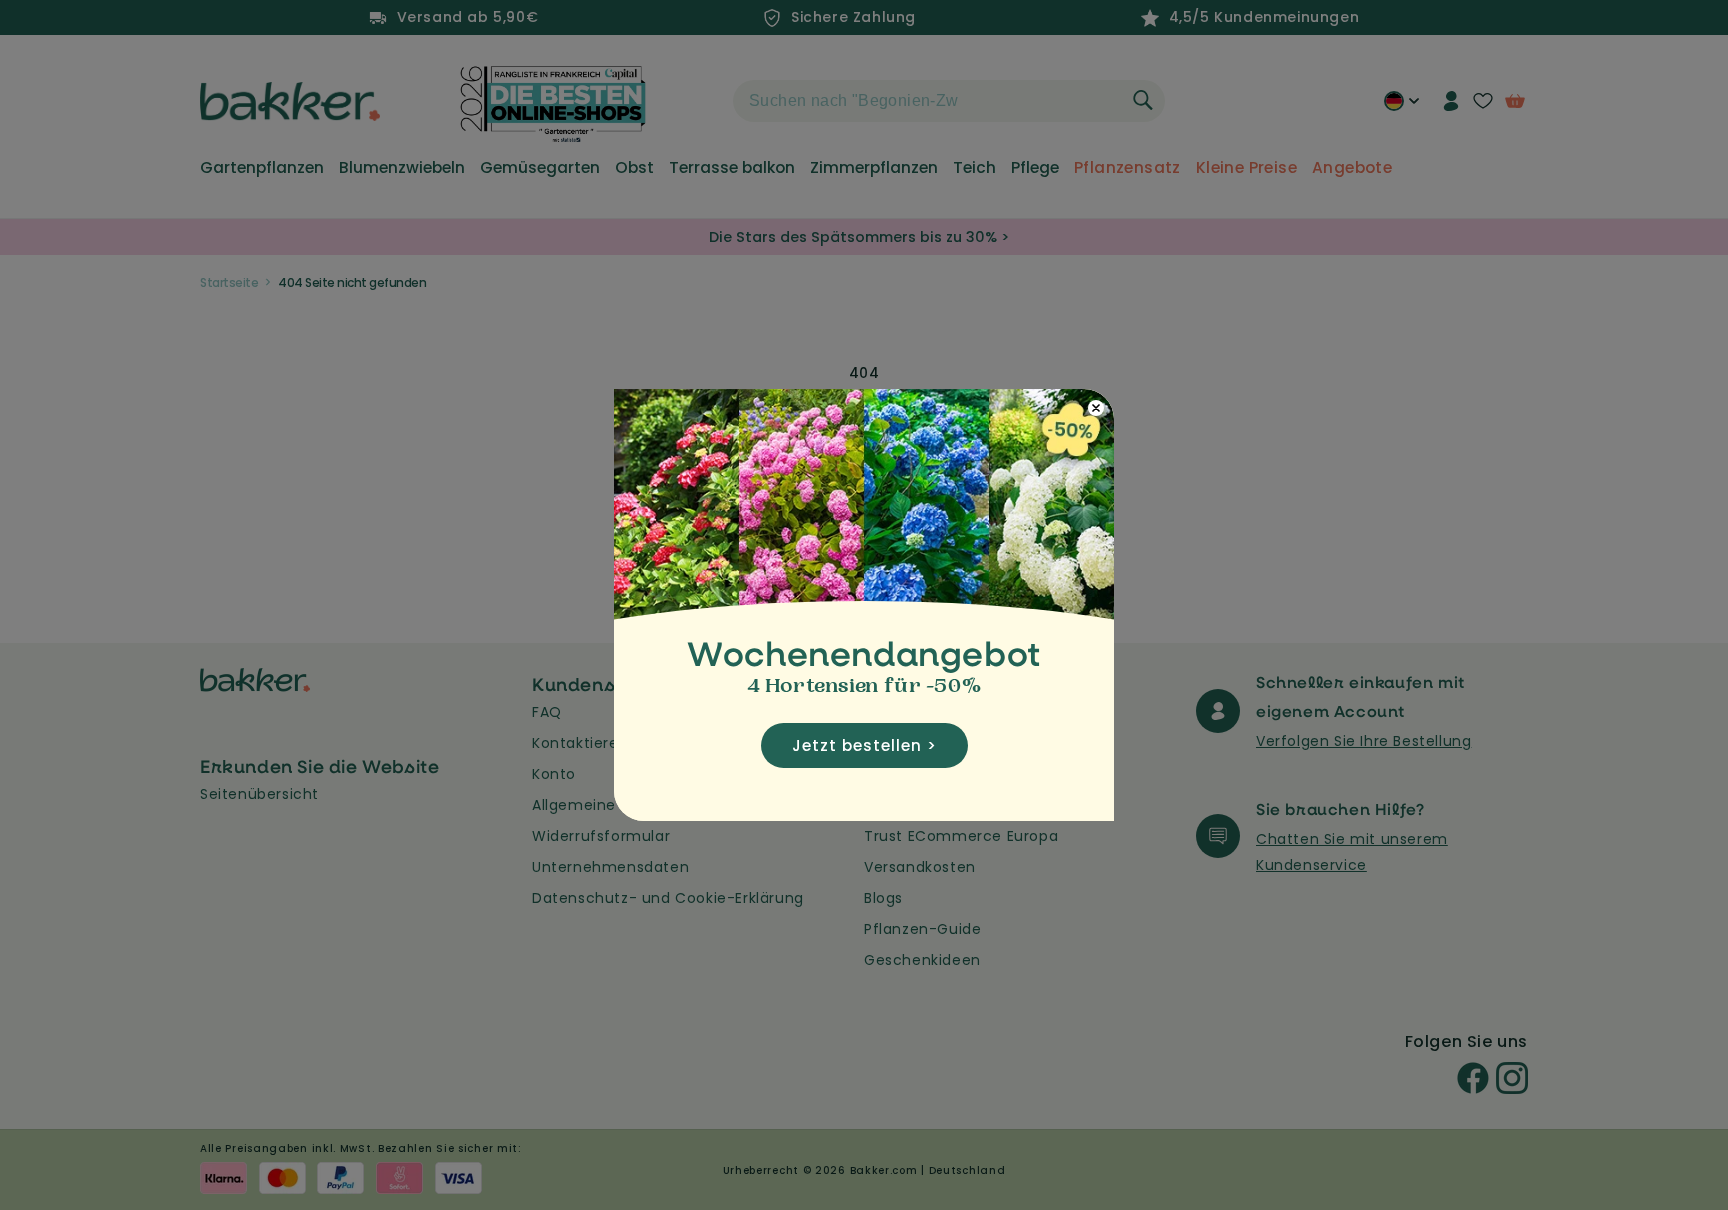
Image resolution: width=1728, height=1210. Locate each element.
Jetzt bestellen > (864, 745)
